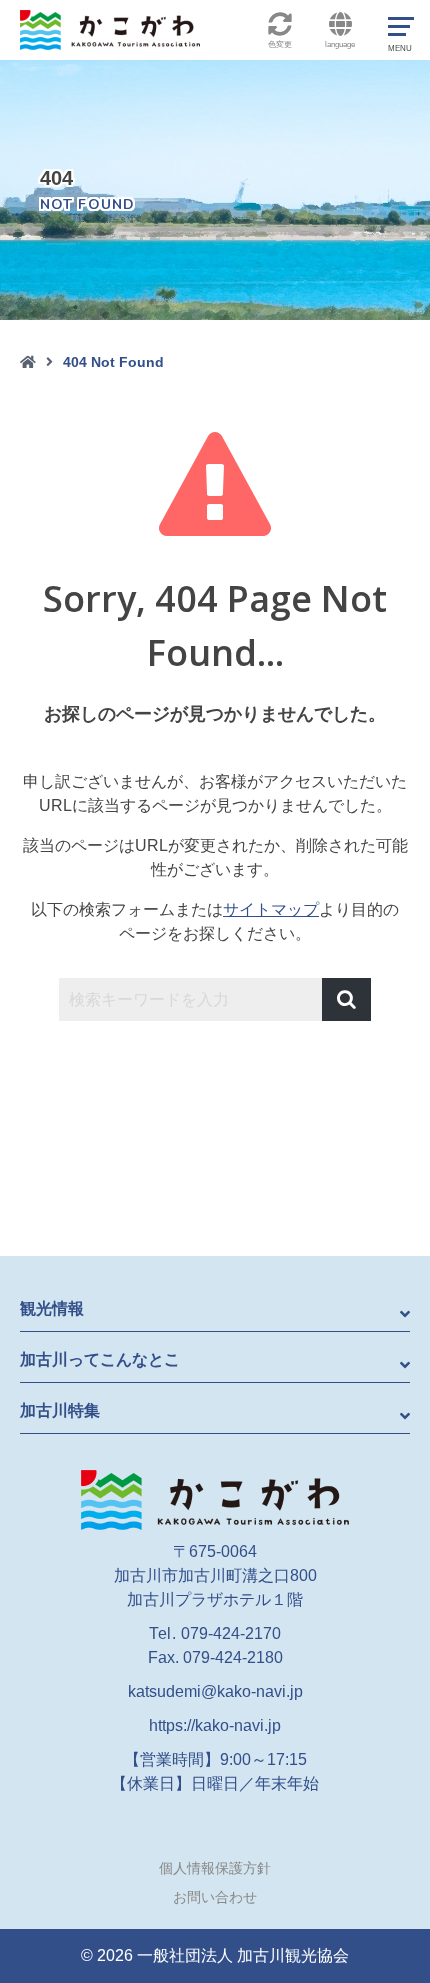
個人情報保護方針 (215, 1868)
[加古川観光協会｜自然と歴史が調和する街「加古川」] (215, 1498)
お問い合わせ (215, 1897)
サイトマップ (271, 909)
